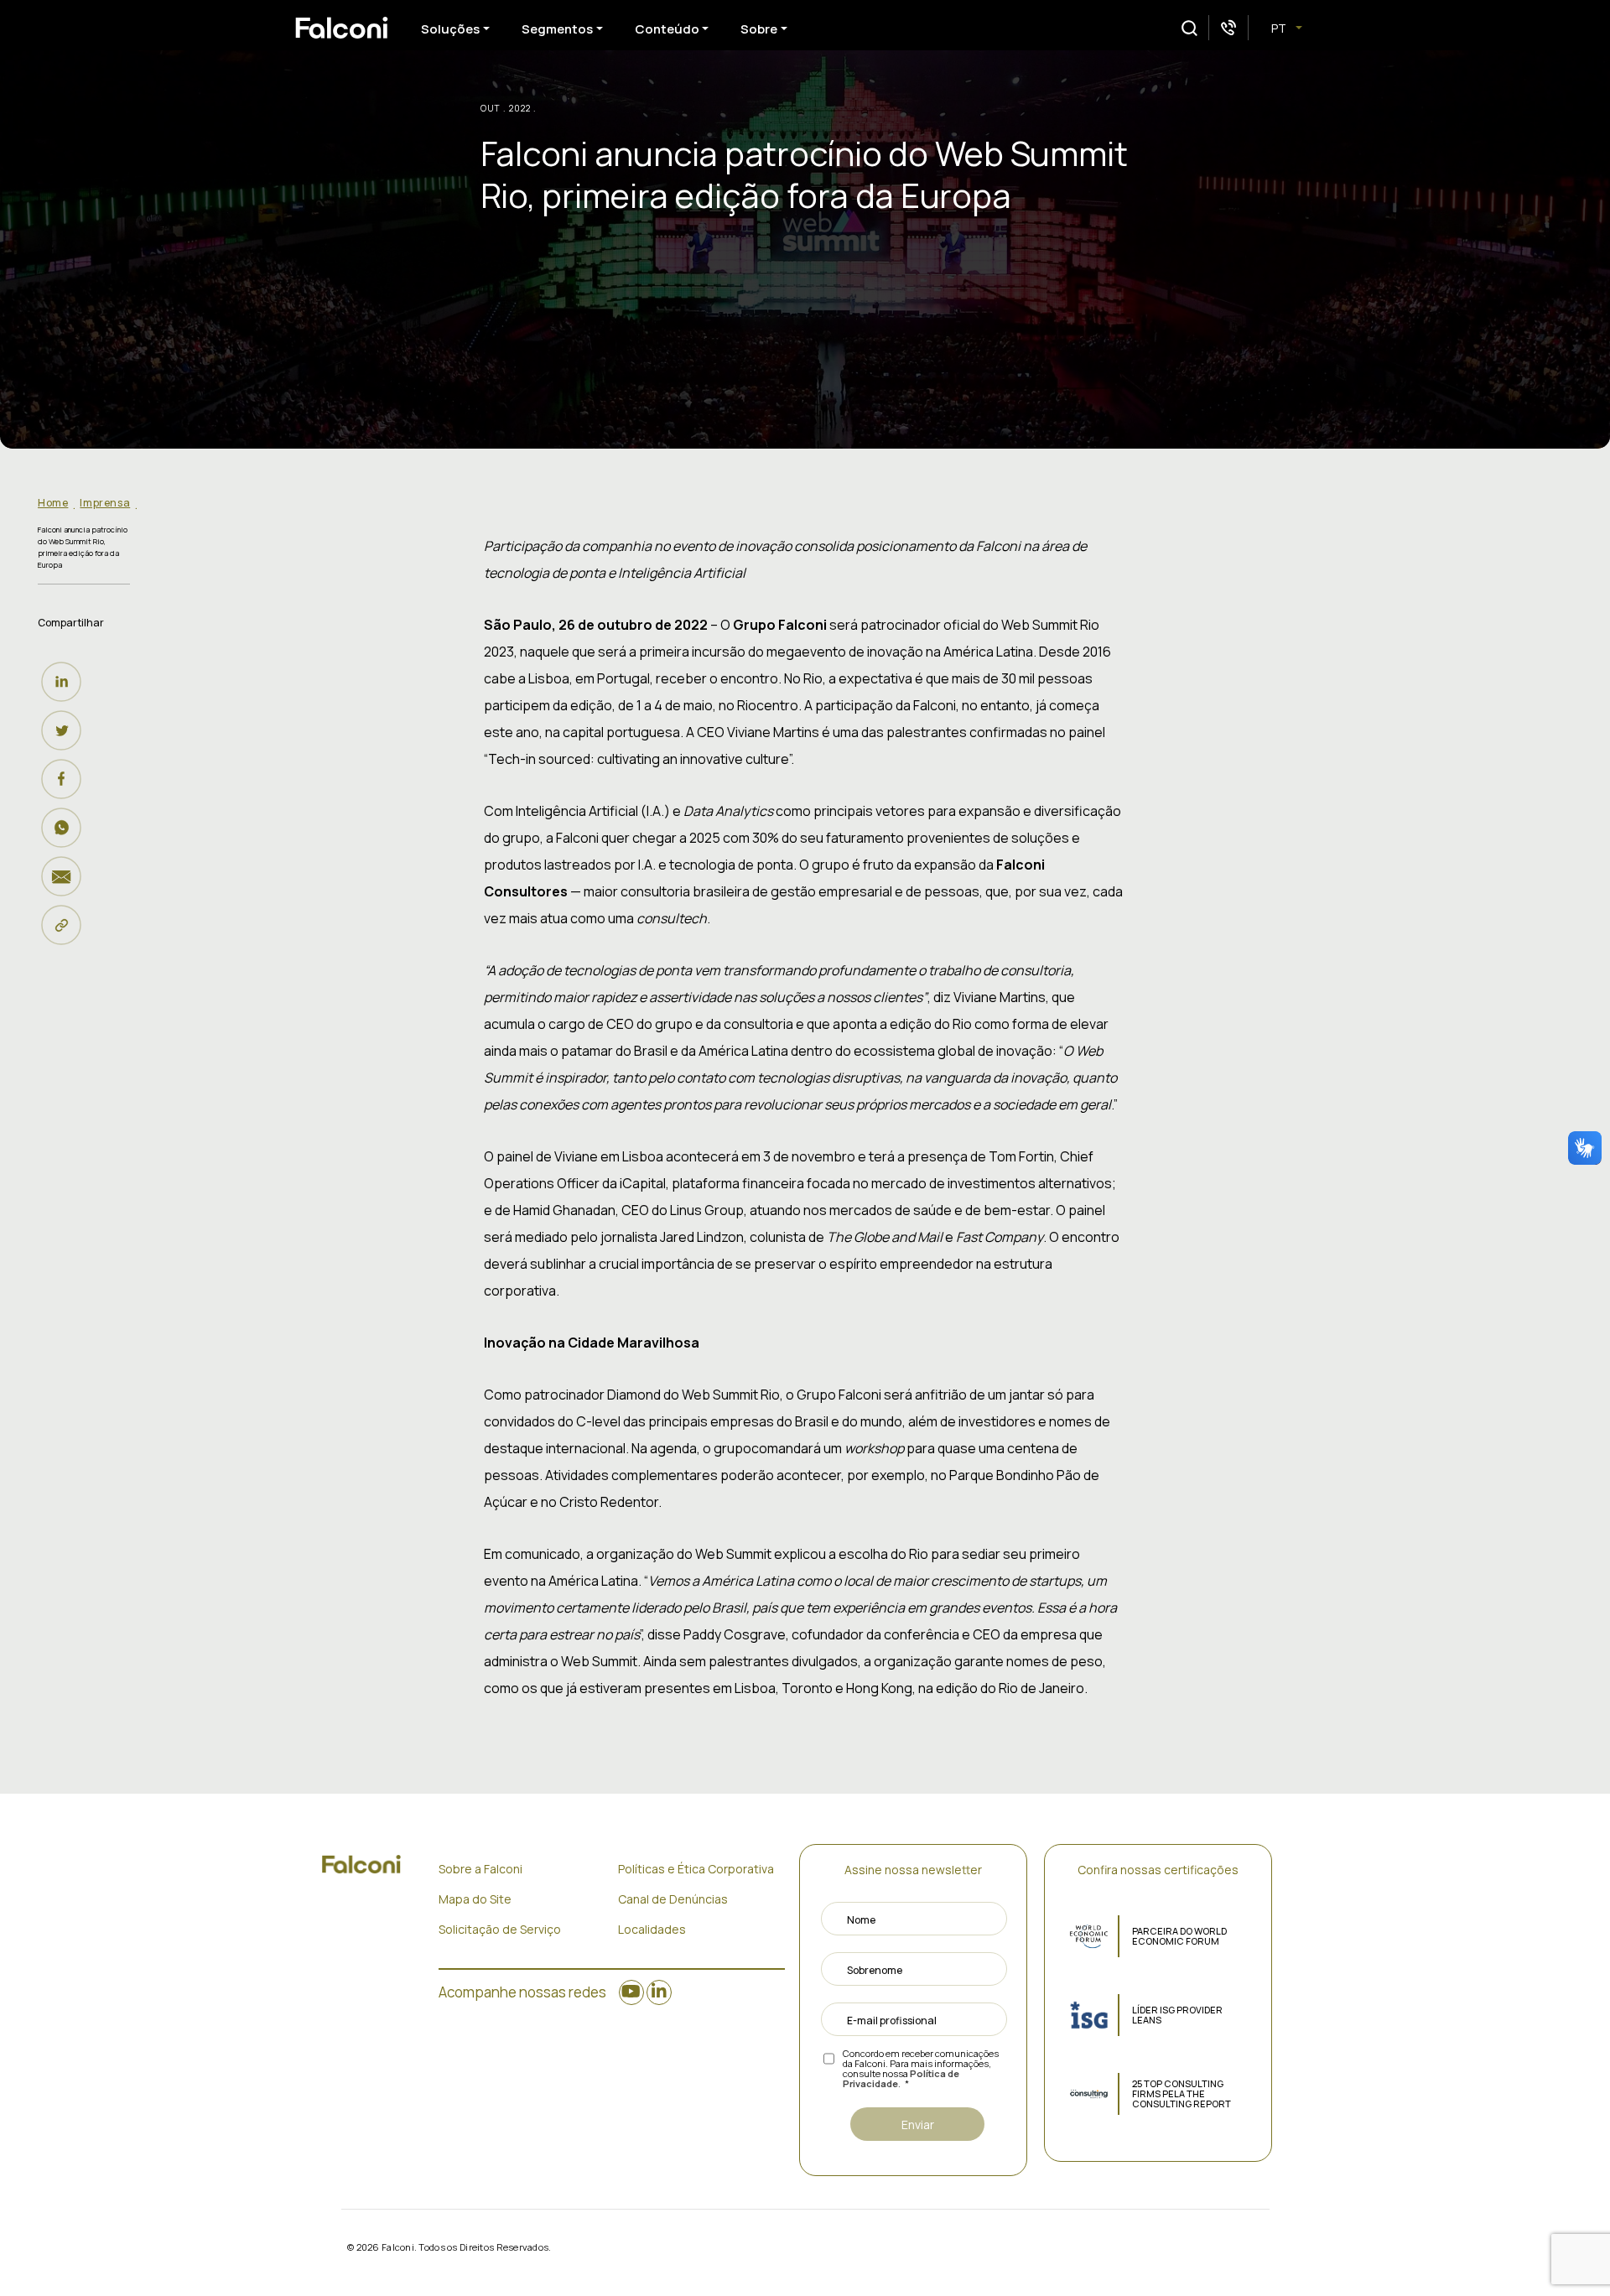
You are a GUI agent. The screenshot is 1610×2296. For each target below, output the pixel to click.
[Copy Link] (65, 925)
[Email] (65, 876)
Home (53, 503)
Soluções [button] (450, 29)
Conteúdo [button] (667, 29)
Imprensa (105, 503)
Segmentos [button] (557, 29)
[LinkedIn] (65, 682)
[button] (1189, 28)
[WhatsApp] (65, 828)
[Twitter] (65, 730)
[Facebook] (65, 779)
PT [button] (1280, 28)
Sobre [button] (759, 29)
